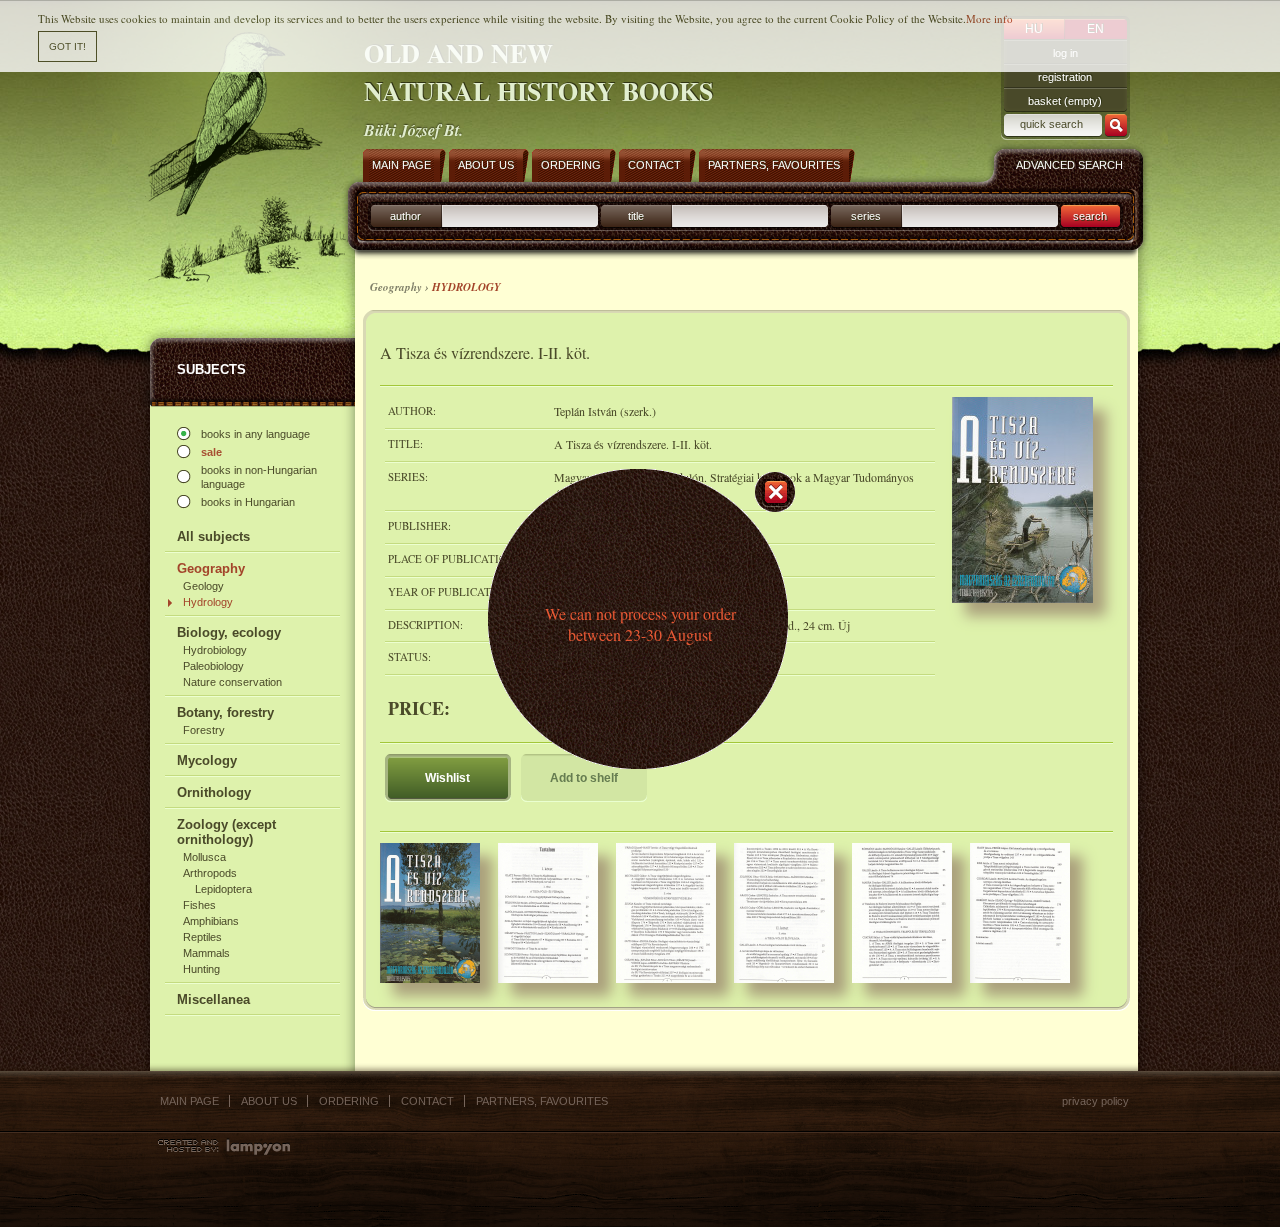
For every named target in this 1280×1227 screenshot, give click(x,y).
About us (269, 1101)
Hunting (201, 969)
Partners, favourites (542, 1101)
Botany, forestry (225, 712)
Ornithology (214, 792)
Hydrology (208, 602)
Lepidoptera (223, 889)
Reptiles (202, 937)
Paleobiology (213, 666)
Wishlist (447, 778)
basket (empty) (1065, 101)
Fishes (199, 905)
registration (1065, 77)
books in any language (255, 434)
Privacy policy (1095, 1101)
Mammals (206, 953)
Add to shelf (584, 778)
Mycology (207, 760)
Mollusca (204, 857)
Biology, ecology (229, 632)
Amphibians (211, 921)
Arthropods (210, 873)
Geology (203, 586)
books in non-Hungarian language (259, 477)
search (1090, 216)
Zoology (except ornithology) (226, 832)
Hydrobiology (215, 650)
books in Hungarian (248, 502)
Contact (427, 1101)
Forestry (204, 730)
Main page (189, 1101)
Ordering (349, 1101)
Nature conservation (232, 682)
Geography (211, 568)
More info (989, 18)
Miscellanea (213, 999)
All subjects (213, 536)
